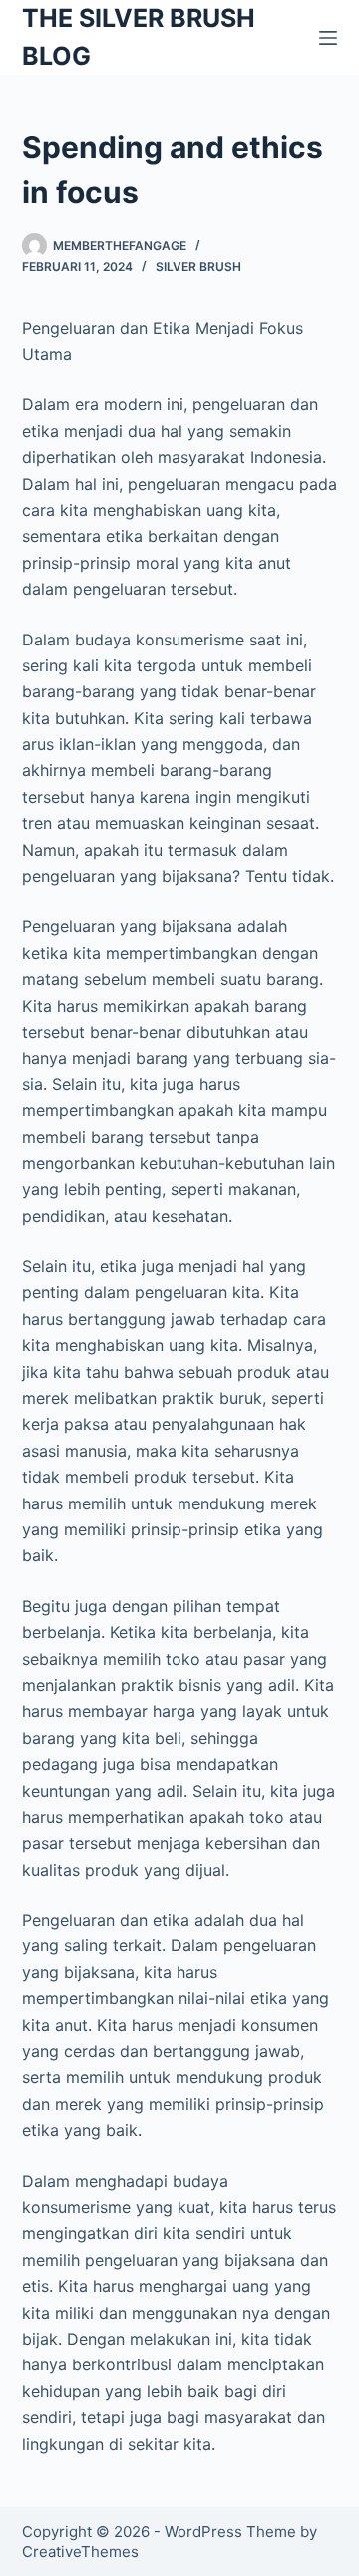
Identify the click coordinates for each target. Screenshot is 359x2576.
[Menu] (328, 38)
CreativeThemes (80, 2552)
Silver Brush (198, 267)
